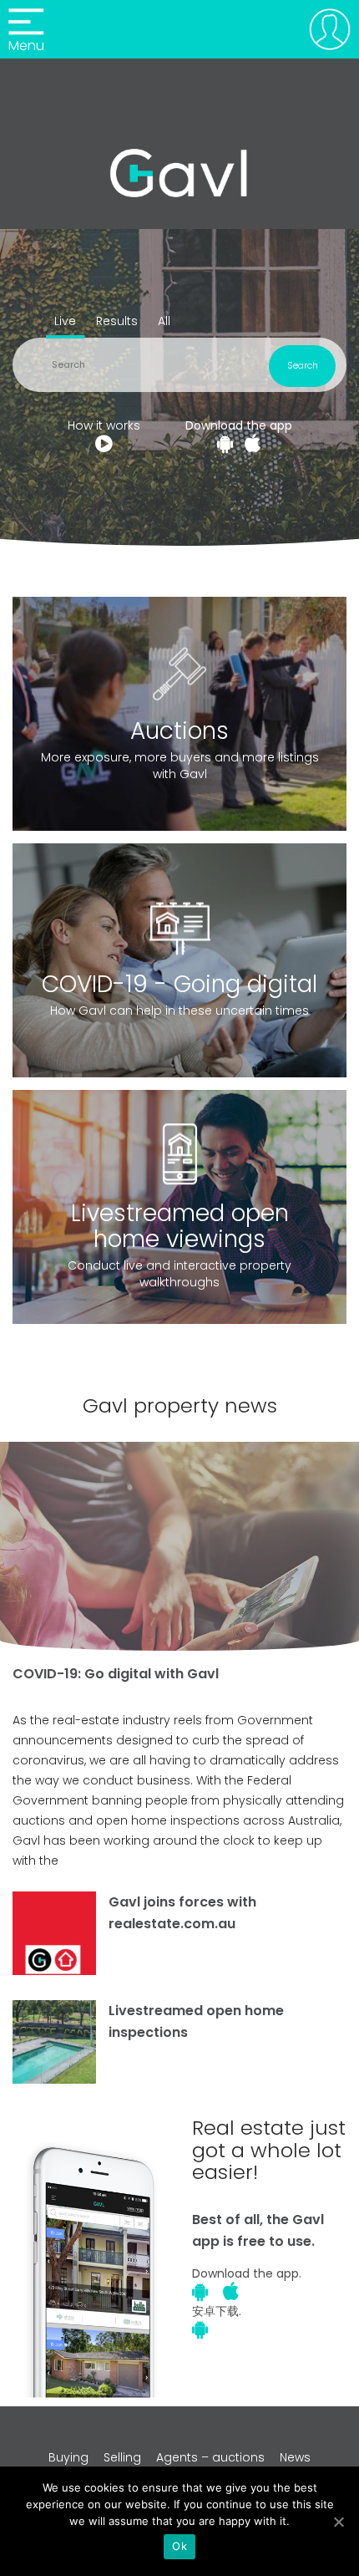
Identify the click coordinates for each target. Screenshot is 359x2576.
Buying (68, 2457)
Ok (179, 2546)
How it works (104, 425)
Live (65, 321)
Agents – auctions (210, 2457)
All (164, 321)
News (295, 2457)
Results (117, 321)
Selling (122, 2457)
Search (303, 365)
